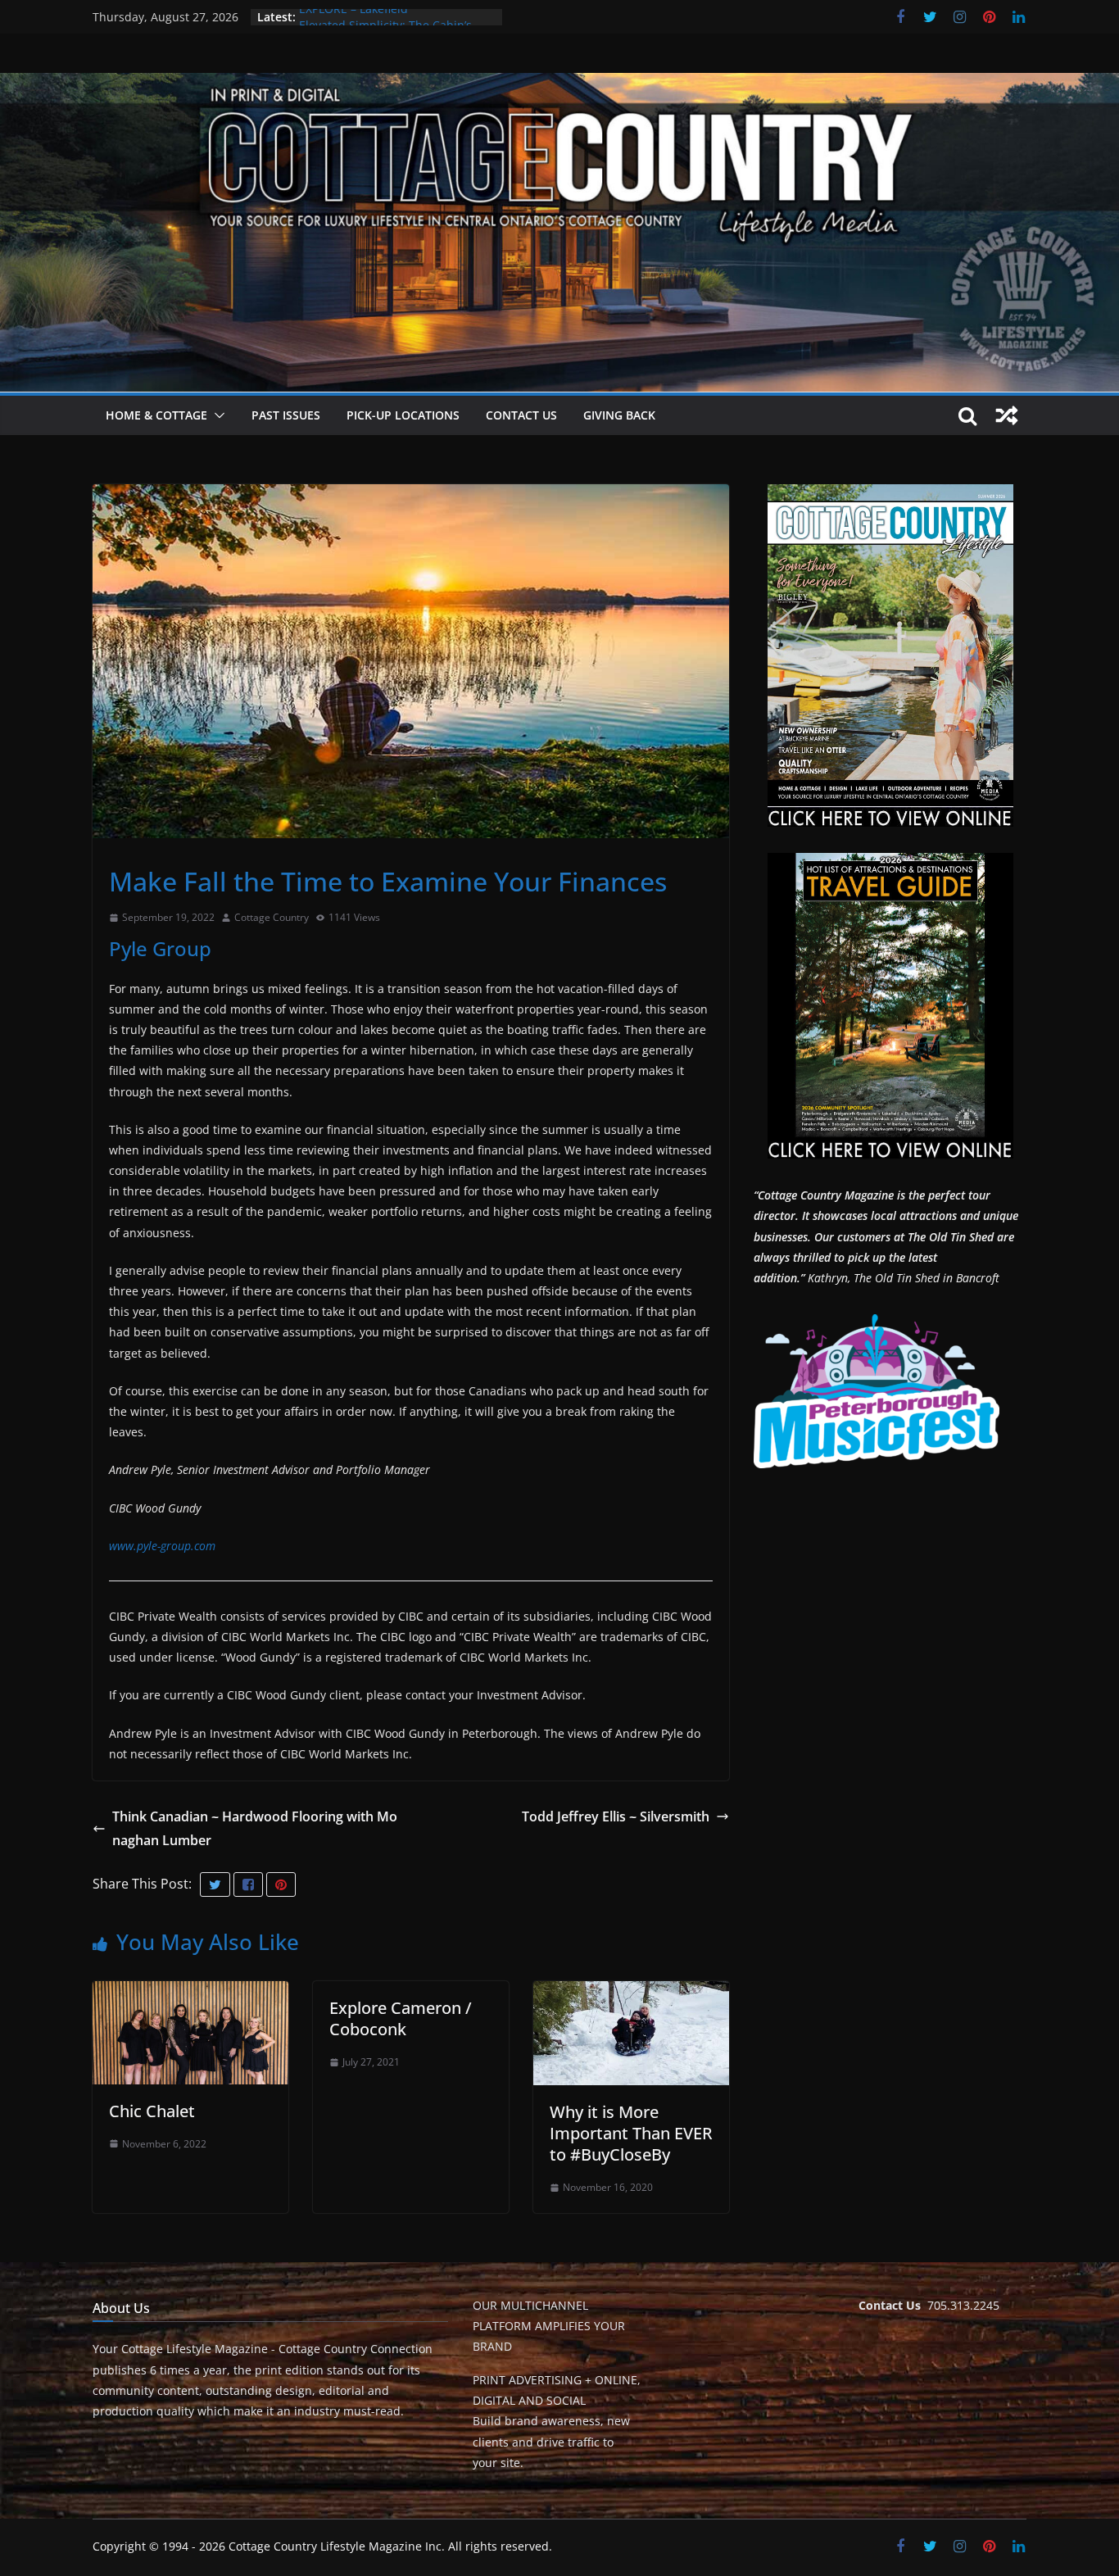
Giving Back (619, 415)
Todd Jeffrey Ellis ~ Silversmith (616, 1816)
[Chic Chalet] (190, 1993)
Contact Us (521, 415)
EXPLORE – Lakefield (353, 17)
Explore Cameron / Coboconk (401, 2018)
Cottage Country (272, 917)
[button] (216, 415)
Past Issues (286, 415)
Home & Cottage (156, 415)
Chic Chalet (152, 2111)
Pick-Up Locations (403, 415)
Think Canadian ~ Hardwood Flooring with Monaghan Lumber (255, 1828)
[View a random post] (1007, 415)
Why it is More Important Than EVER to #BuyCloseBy (631, 2133)
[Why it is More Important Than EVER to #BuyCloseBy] (631, 1993)
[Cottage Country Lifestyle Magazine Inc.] (559, 84)
